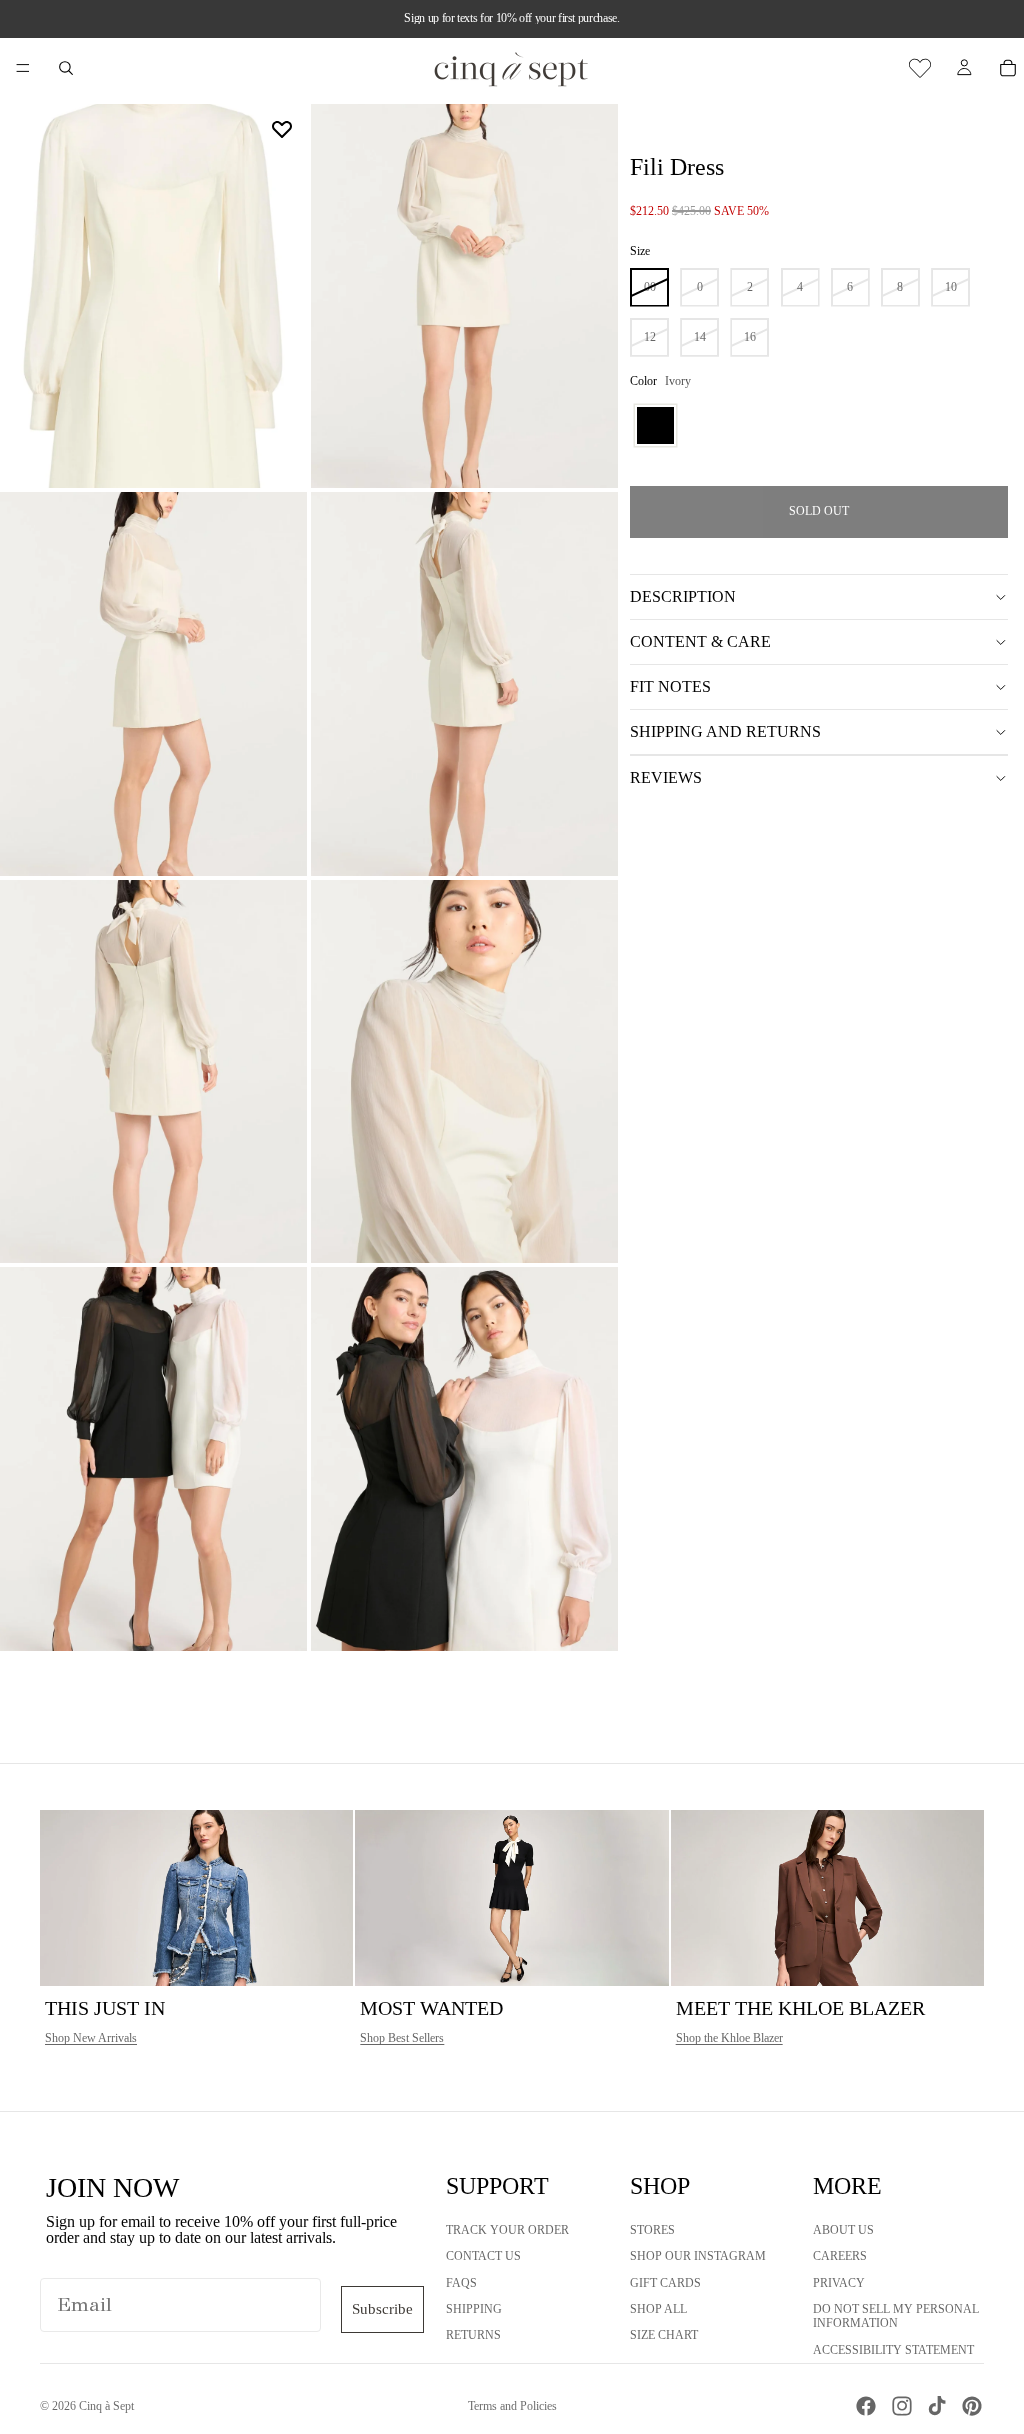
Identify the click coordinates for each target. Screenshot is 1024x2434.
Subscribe (382, 2309)
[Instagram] (902, 2406)
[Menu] (23, 68)
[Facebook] (866, 2406)
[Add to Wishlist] (282, 129)
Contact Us (483, 2256)
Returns (473, 2335)
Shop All (658, 2309)
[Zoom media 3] (153, 684)
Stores (652, 2230)
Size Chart (664, 2335)
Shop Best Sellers (402, 2038)
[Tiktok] (937, 2406)
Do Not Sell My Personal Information (896, 2316)
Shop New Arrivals (91, 2038)
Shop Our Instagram (698, 2256)
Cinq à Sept (106, 2406)
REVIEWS (666, 777)
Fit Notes (670, 686)
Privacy (839, 2283)
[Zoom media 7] (153, 1459)
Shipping (474, 2309)
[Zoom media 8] (464, 1459)
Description (683, 596)
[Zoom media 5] (153, 1072)
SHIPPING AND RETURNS (725, 731)
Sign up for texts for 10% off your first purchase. (511, 18)
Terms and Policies (512, 2406)
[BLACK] (655, 425)
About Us (843, 2230)
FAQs (461, 2283)
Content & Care (700, 641)
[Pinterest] (972, 2406)
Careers (840, 2256)
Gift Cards (665, 2283)
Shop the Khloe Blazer (729, 2038)
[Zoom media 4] (464, 684)
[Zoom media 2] (464, 296)
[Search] (66, 68)
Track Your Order (507, 2230)
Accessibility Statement (893, 2350)
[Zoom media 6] (464, 1072)
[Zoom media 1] (153, 296)
